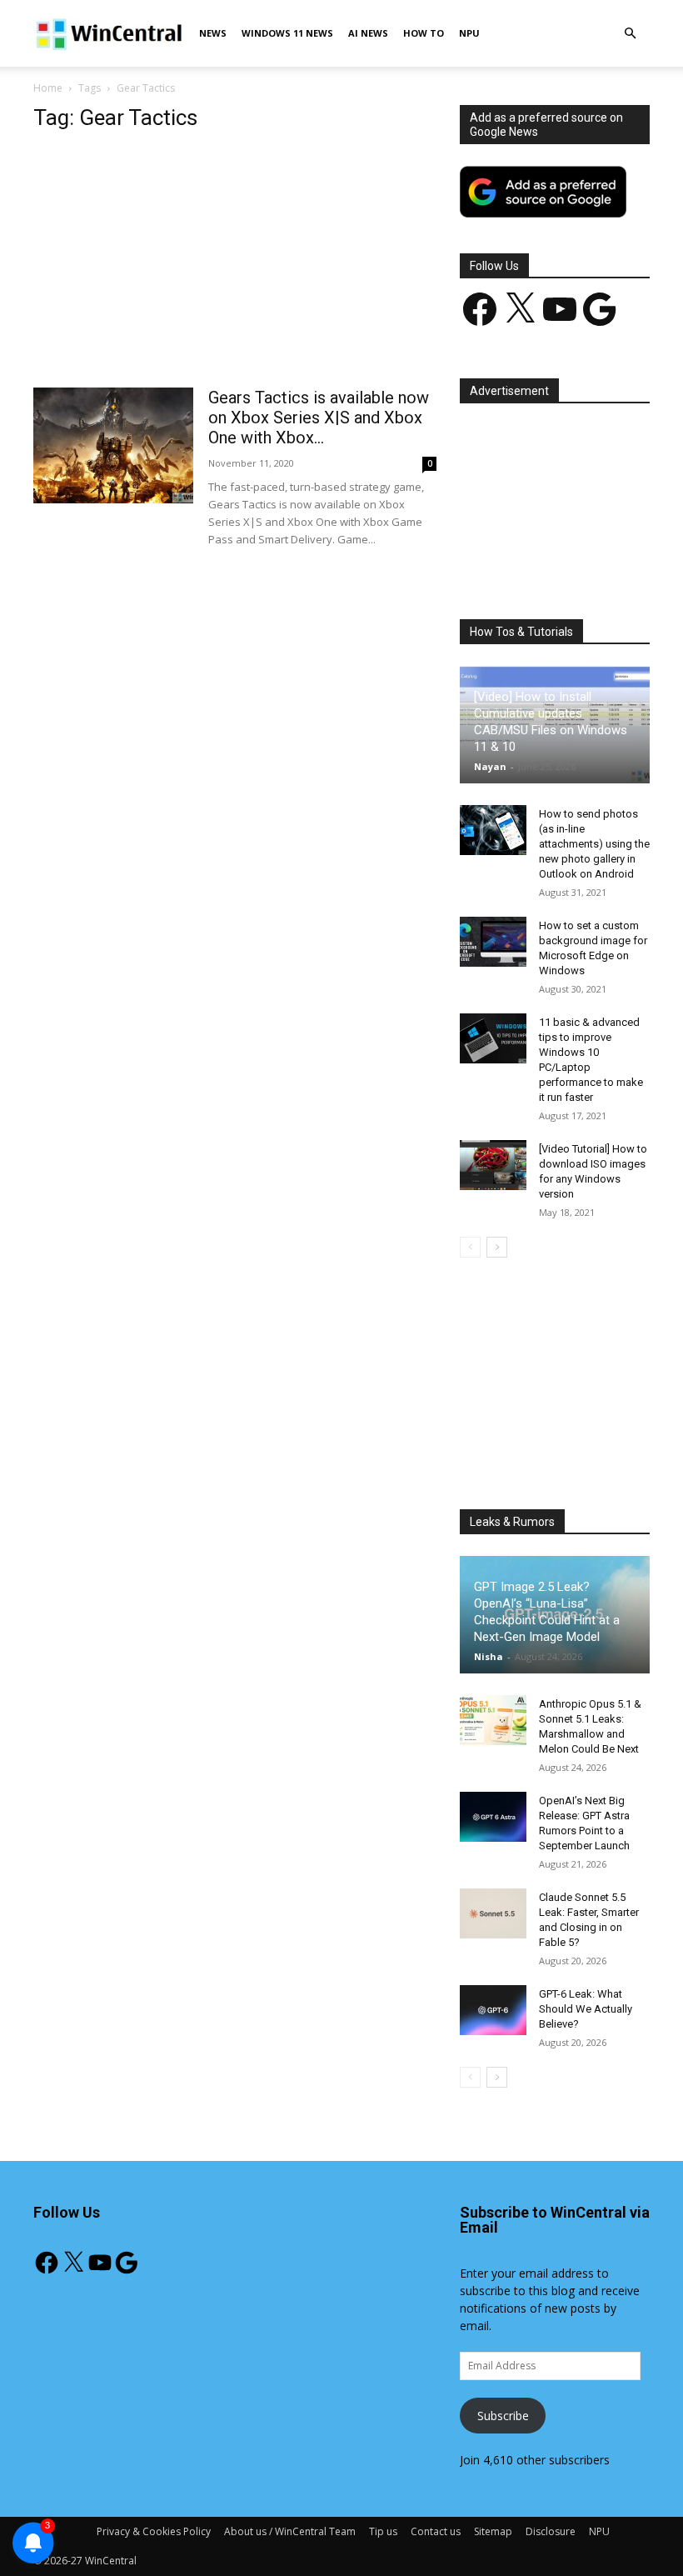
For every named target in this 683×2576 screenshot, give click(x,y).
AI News (368, 33)
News (213, 33)
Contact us (436, 2531)
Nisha (489, 1656)
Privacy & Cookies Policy (154, 2531)
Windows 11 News (287, 33)
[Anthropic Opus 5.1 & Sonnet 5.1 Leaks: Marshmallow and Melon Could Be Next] (493, 1720)
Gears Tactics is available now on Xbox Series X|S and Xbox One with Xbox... (319, 418)
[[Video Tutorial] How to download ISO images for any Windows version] (493, 1165)
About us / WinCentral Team (290, 2531)
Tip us (383, 2531)
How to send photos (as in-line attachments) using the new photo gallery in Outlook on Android (594, 844)
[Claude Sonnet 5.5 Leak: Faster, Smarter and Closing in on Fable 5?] (493, 1913)
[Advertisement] (235, 264)
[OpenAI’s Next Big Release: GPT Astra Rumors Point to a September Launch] (493, 1817)
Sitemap (493, 2531)
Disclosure (551, 2531)
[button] (630, 34)
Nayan (490, 766)
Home (48, 88)
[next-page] (497, 1247)
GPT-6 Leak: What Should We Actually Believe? (586, 2009)
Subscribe (503, 2416)
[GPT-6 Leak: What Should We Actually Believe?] (493, 2010)
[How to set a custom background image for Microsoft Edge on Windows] (493, 942)
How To (424, 33)
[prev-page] (470, 1247)
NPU (469, 33)
